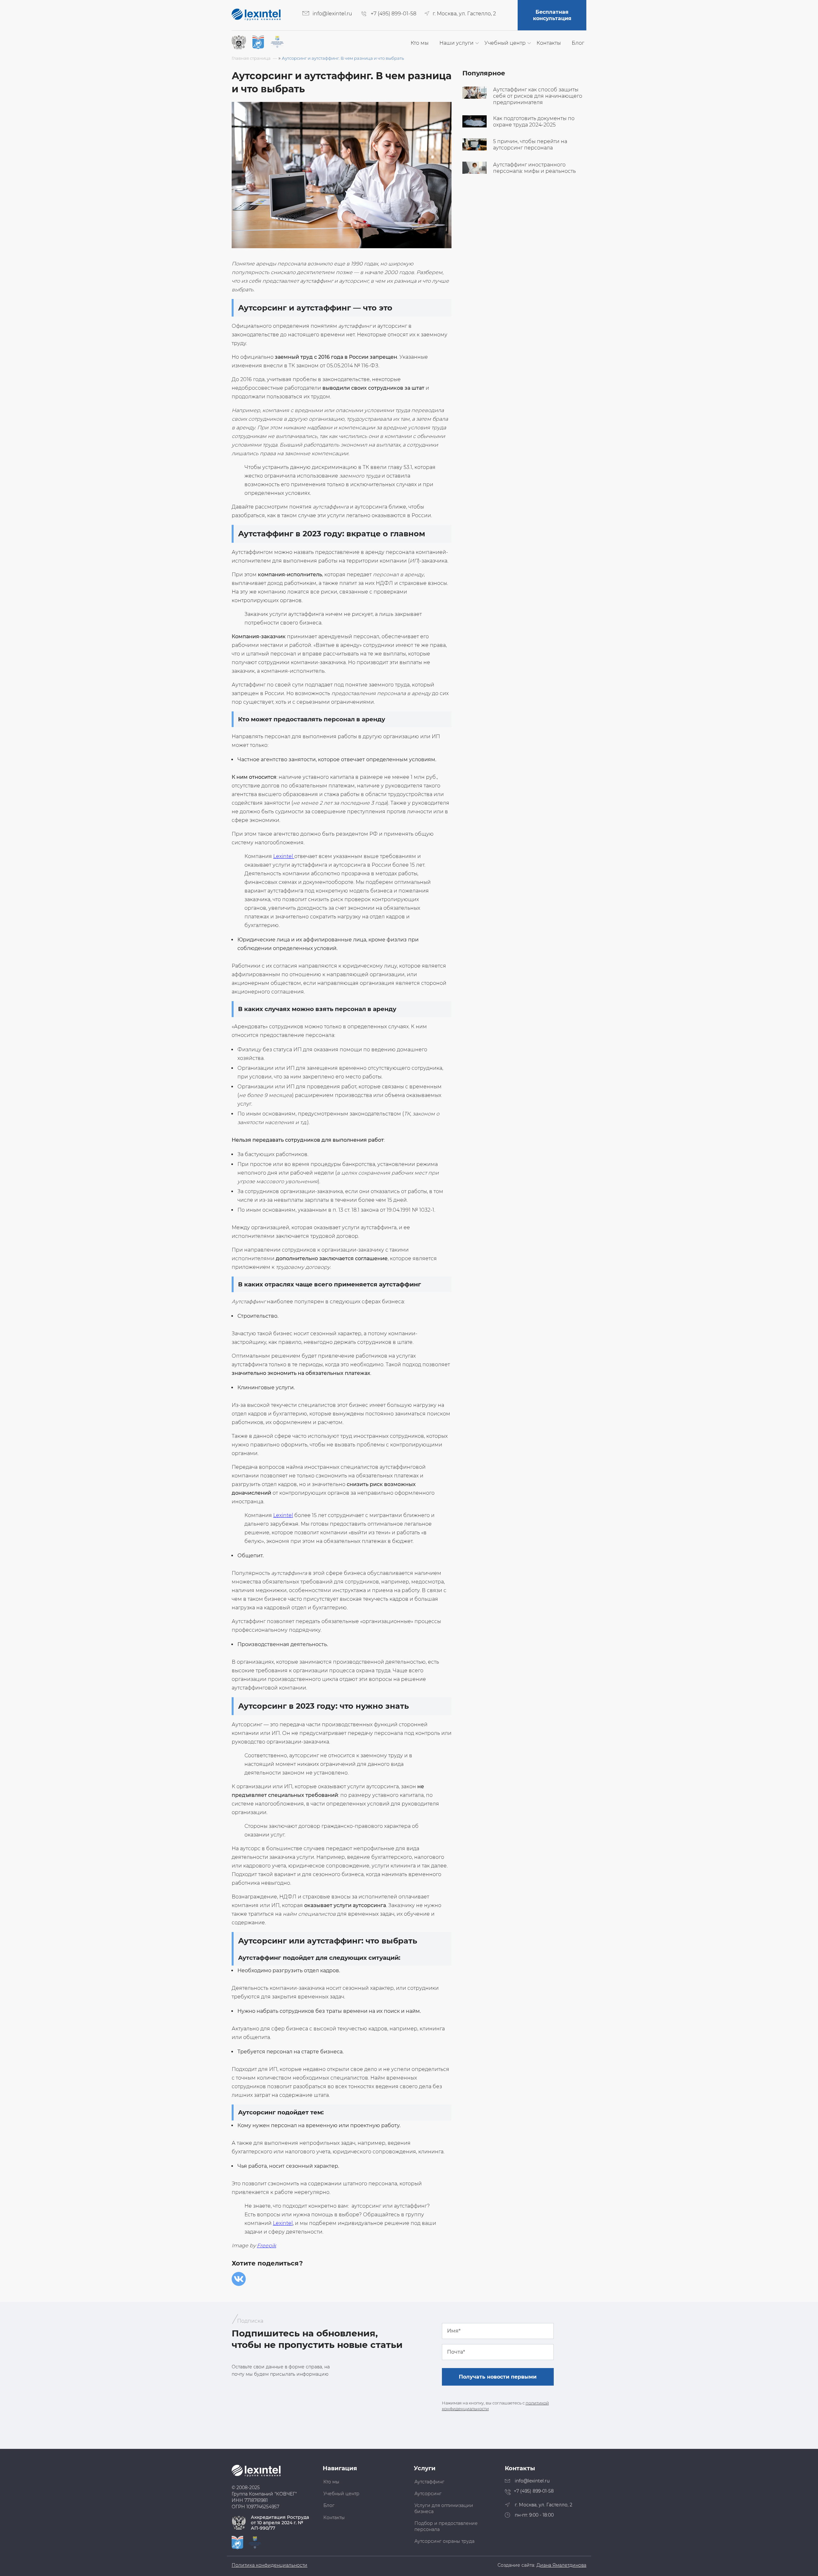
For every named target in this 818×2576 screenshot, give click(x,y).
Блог (578, 43)
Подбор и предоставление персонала (446, 2526)
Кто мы (420, 43)
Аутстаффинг (429, 2482)
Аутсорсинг (428, 2494)
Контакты (549, 43)
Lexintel (284, 856)
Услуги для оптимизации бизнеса (444, 2508)
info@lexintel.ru (332, 14)
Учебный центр (505, 43)
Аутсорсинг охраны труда (444, 2541)
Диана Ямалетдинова (561, 2565)
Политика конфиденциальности (270, 2565)
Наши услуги (456, 43)
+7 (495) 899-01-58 (394, 14)
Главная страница (251, 58)
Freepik (266, 2246)
